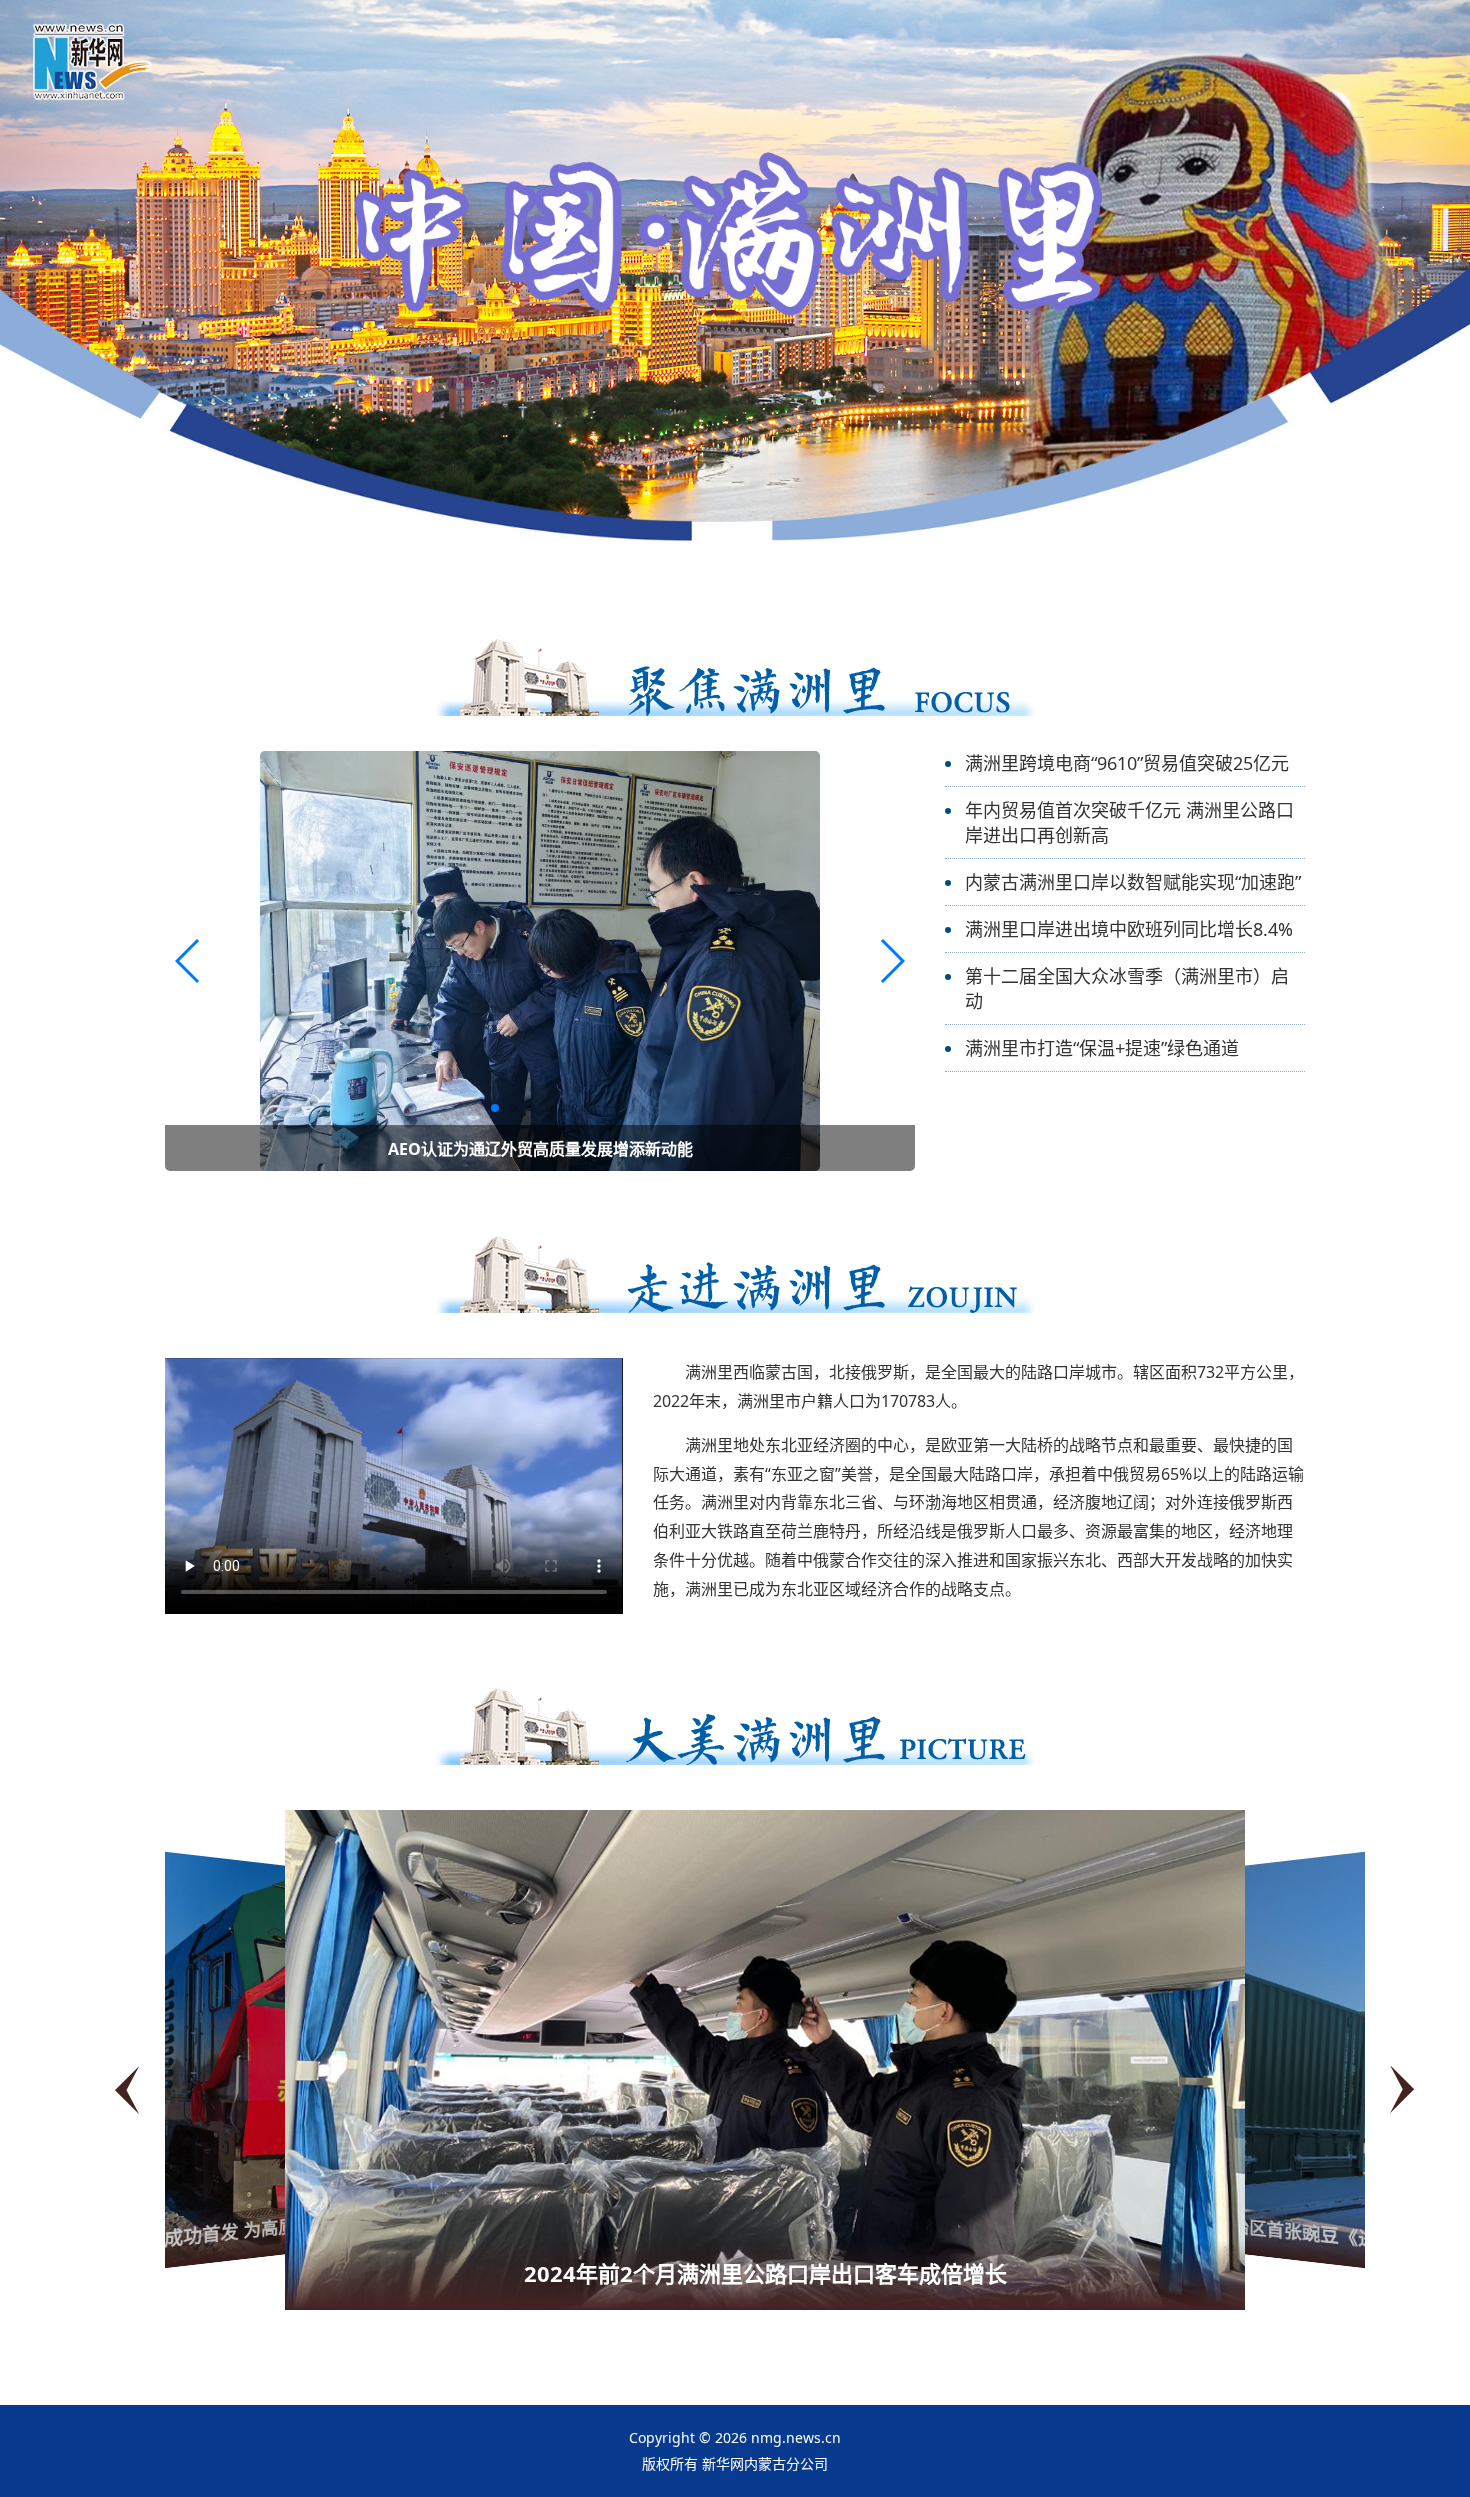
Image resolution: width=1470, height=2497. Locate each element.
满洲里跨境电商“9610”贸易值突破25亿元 (1127, 763)
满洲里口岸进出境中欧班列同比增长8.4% (1129, 929)
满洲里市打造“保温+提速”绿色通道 (1102, 1048)
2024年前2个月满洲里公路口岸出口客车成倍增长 (765, 2273)
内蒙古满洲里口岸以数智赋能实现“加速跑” (1133, 882)
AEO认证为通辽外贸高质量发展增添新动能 (540, 1149)
